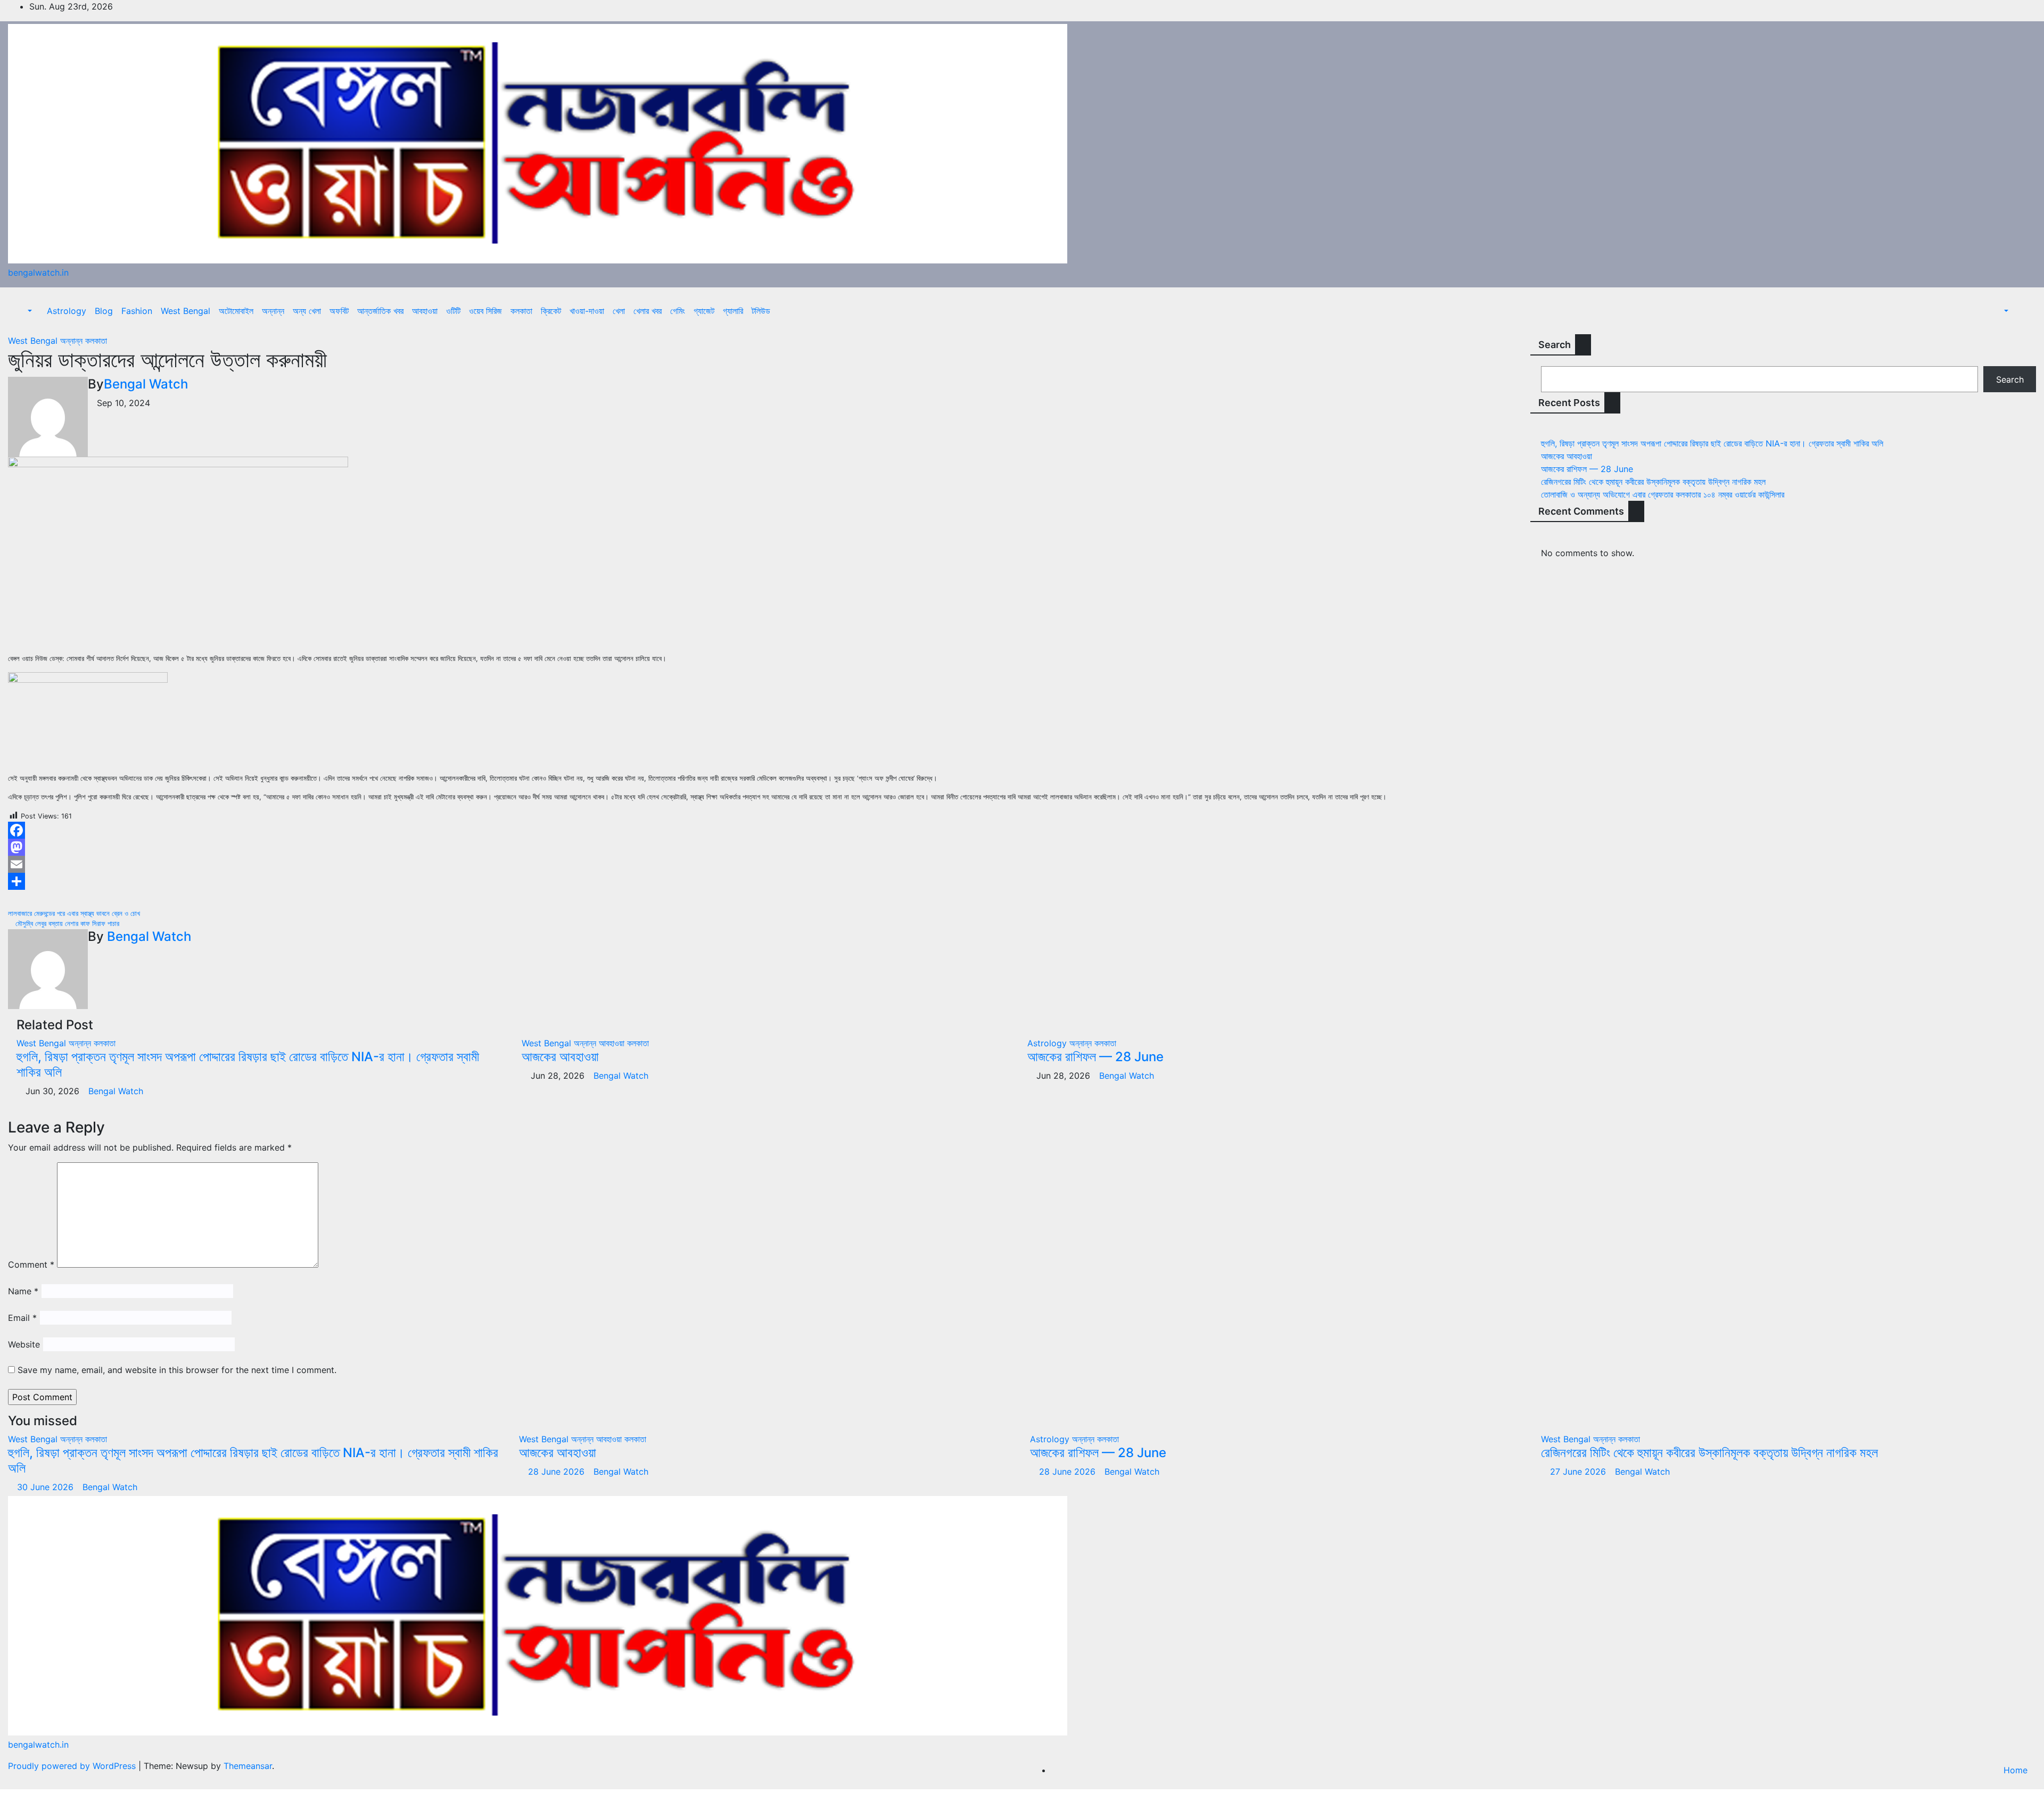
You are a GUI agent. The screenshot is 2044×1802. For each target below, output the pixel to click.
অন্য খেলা (307, 311)
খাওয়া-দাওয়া (587, 311)
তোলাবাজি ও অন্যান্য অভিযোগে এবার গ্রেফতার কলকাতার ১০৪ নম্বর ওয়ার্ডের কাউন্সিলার (1663, 494)
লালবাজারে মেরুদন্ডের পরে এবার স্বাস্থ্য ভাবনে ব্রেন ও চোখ (75, 914)
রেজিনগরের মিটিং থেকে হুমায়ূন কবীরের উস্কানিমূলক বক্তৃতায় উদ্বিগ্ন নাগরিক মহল (1653, 482)
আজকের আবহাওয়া (560, 1057)
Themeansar (248, 1766)
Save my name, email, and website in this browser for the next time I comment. (177, 1370)
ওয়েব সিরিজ (485, 311)
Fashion (137, 311)
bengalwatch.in (38, 272)
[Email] (767, 864)
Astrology (67, 311)
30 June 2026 (47, 1487)
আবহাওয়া (425, 311)
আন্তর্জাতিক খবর (380, 311)
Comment (31, 1264)
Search (1555, 345)
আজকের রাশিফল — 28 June (1095, 1057)
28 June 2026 (558, 1472)
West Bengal (186, 311)
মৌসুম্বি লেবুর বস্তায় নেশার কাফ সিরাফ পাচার (66, 924)
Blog (104, 311)
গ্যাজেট (704, 311)
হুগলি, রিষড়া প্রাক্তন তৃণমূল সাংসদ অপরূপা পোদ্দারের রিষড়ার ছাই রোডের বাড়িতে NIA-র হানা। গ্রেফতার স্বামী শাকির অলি (248, 1064)
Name (23, 1291)
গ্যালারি (733, 311)
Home (2016, 1770)
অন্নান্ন (273, 311)
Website (24, 1344)
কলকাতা (521, 311)
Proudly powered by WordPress (73, 1766)
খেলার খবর (648, 311)
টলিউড (761, 311)
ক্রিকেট (551, 311)
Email (22, 1318)
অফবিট (339, 311)
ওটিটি (453, 311)
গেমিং (678, 311)
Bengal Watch (146, 384)
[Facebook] (767, 830)
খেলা (619, 311)
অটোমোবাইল (236, 311)
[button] (24, 311)
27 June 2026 (1579, 1472)
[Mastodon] (767, 847)
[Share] (767, 881)
